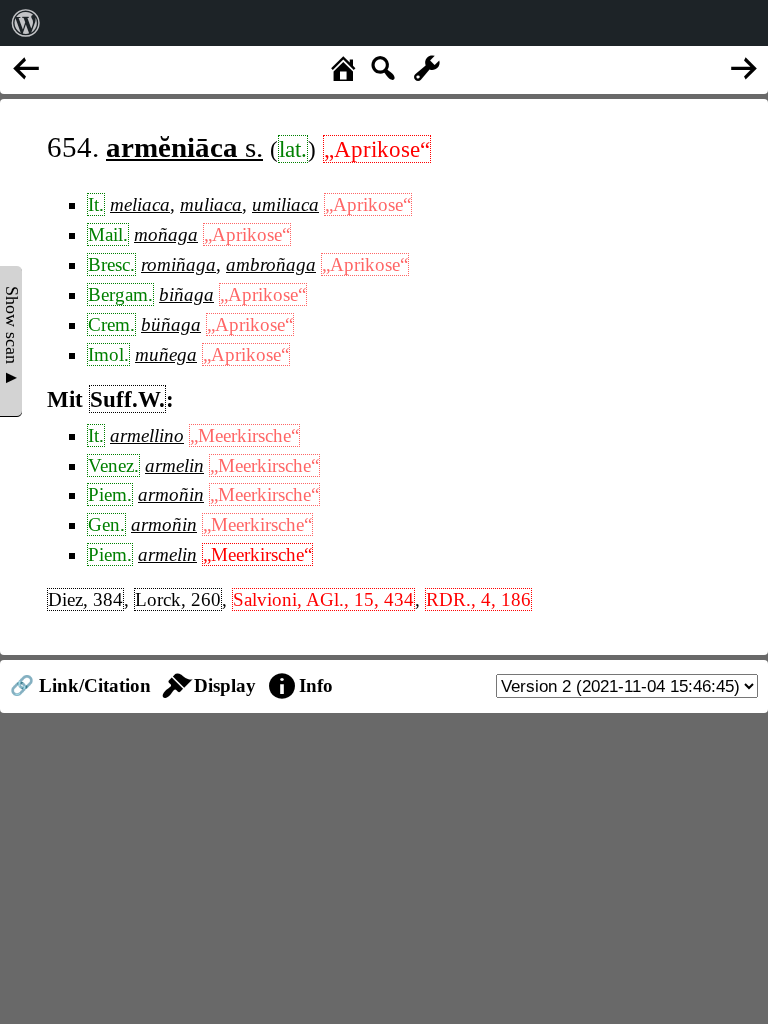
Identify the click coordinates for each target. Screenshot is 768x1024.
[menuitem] (26, 23)
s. (184, 147)
